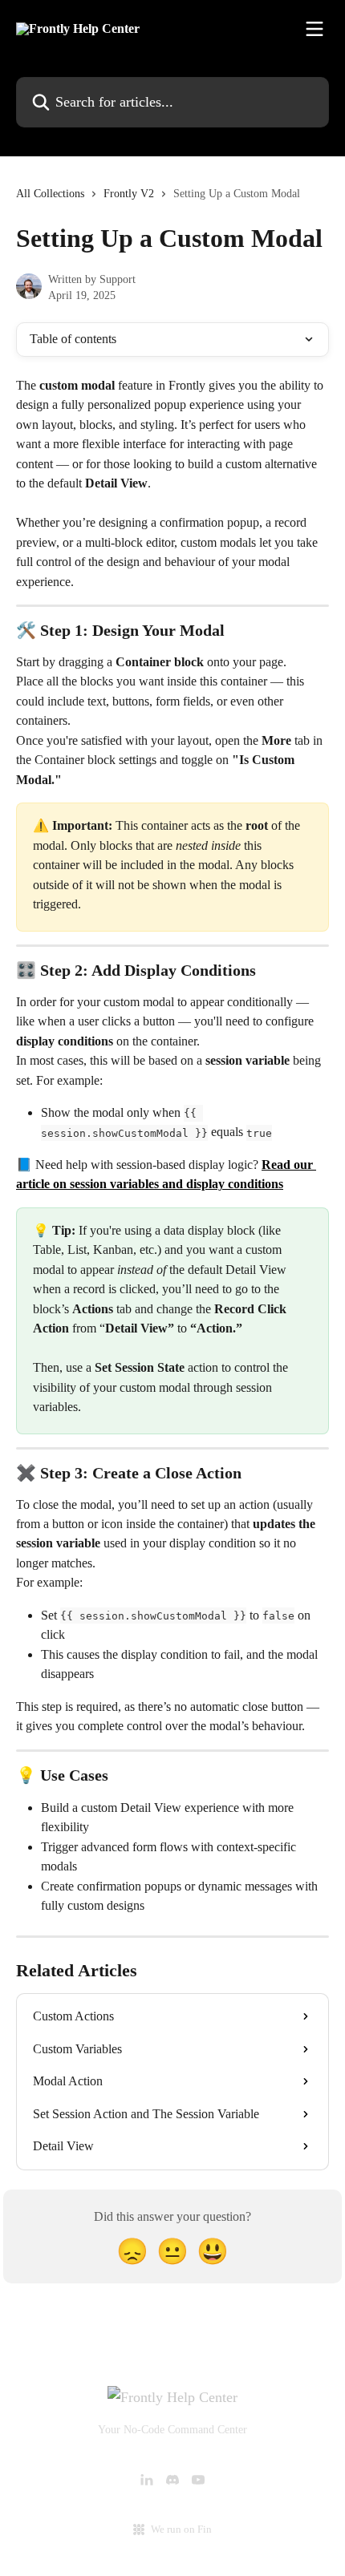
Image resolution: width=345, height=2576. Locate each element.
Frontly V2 (129, 194)
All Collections (50, 194)
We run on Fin (181, 2529)
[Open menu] (315, 29)
